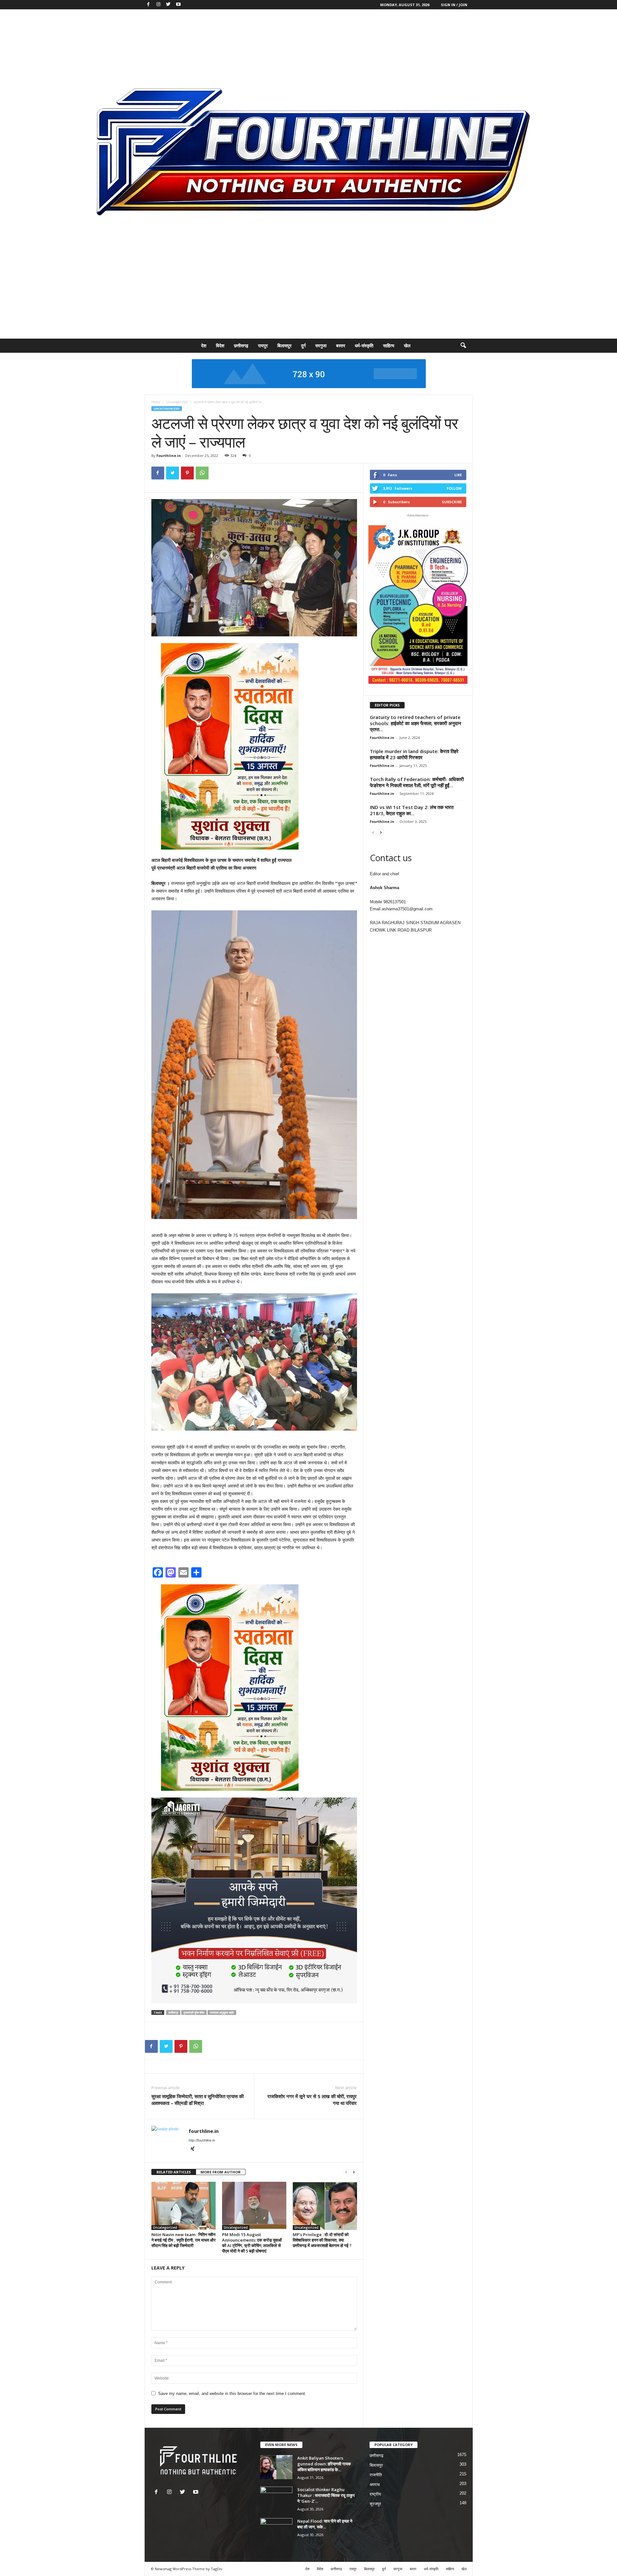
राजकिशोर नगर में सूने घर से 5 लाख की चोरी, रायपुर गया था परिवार (312, 2100)
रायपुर (263, 346)
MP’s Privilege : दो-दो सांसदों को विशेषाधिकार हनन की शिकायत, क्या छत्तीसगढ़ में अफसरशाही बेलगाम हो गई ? (322, 2240)
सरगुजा (321, 346)
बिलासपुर (284, 346)
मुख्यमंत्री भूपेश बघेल (194, 2012)
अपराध (375, 2485)
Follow (454, 488)
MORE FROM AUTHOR (221, 2172)
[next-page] (354, 2172)
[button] (463, 346)
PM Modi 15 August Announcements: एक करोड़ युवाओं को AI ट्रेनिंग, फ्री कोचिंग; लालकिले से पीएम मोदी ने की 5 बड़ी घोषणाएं (252, 2243)
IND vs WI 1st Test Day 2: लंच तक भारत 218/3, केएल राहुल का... (412, 810)
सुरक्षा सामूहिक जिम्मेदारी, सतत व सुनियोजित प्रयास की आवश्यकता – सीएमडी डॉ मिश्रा (197, 2100)
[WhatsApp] (202, 473)
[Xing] (192, 2149)
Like (458, 475)
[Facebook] (148, 5)
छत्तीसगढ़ (241, 346)
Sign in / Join (454, 5)
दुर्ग (303, 346)
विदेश (220, 346)
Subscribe (452, 502)
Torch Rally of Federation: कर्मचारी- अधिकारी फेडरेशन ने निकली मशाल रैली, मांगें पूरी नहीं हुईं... (417, 782)
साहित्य (389, 346)
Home (156, 402)
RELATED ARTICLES (174, 2172)
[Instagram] (158, 5)
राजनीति (376, 2475)
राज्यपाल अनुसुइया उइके (222, 2012)
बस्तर (341, 346)
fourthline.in (169, 455)
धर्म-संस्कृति (364, 346)
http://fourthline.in (202, 2140)
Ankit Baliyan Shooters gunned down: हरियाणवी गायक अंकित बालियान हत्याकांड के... (324, 2464)
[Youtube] (178, 5)
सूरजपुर (375, 2504)
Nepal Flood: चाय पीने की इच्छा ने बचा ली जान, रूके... (325, 2524)
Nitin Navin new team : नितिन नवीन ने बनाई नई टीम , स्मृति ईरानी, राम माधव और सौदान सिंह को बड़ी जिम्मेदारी (183, 2240)
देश (204, 346)
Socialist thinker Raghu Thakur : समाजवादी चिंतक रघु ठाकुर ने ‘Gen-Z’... (326, 2495)
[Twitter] (168, 5)
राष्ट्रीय (375, 2494)
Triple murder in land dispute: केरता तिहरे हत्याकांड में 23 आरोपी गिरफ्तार (414, 754)
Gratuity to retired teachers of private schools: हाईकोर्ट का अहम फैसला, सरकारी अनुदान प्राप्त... (416, 723)
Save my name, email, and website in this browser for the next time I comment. (232, 2394)
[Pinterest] (187, 473)
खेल (407, 346)
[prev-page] (346, 2172)
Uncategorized (177, 402)
